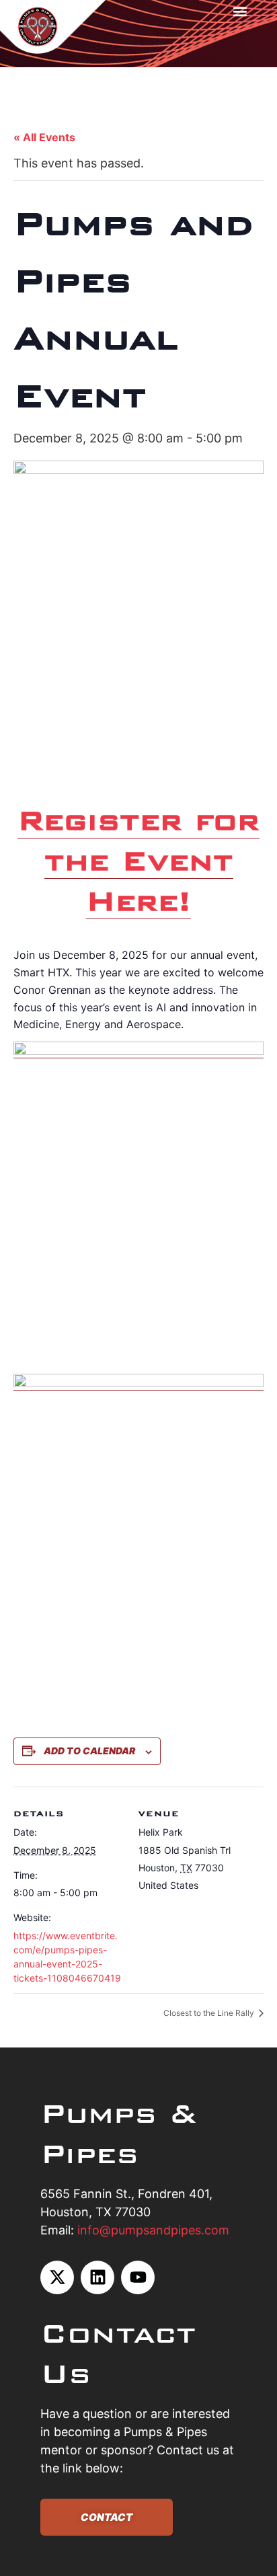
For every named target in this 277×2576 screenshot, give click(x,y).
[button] (240, 11)
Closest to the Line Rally (210, 2013)
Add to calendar (89, 1751)
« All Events (44, 137)
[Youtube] (138, 2277)
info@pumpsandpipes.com (153, 2230)
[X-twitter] (57, 2277)
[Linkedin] (97, 2277)
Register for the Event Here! (138, 860)
